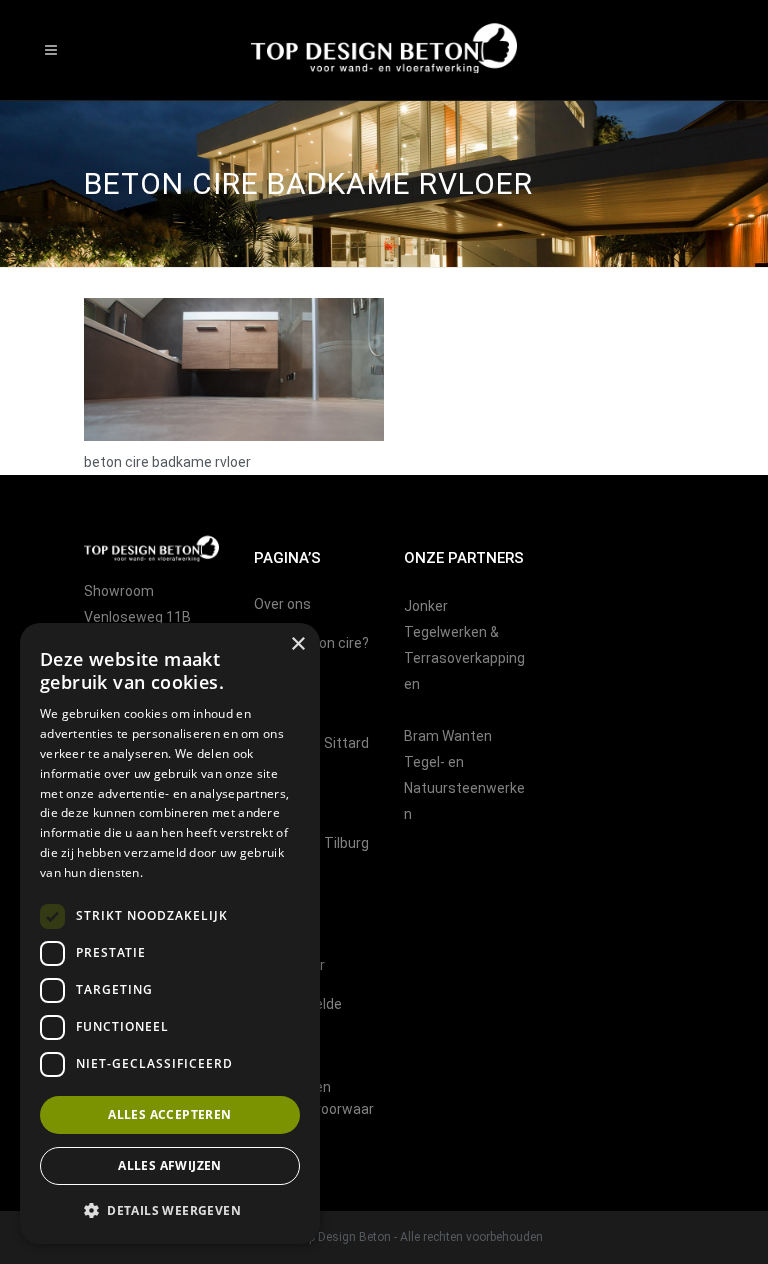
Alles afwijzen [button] (170, 1165)
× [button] (297, 644)
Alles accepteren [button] (169, 1114)
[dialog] (170, 933)
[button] (170, 1211)
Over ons (282, 604)
